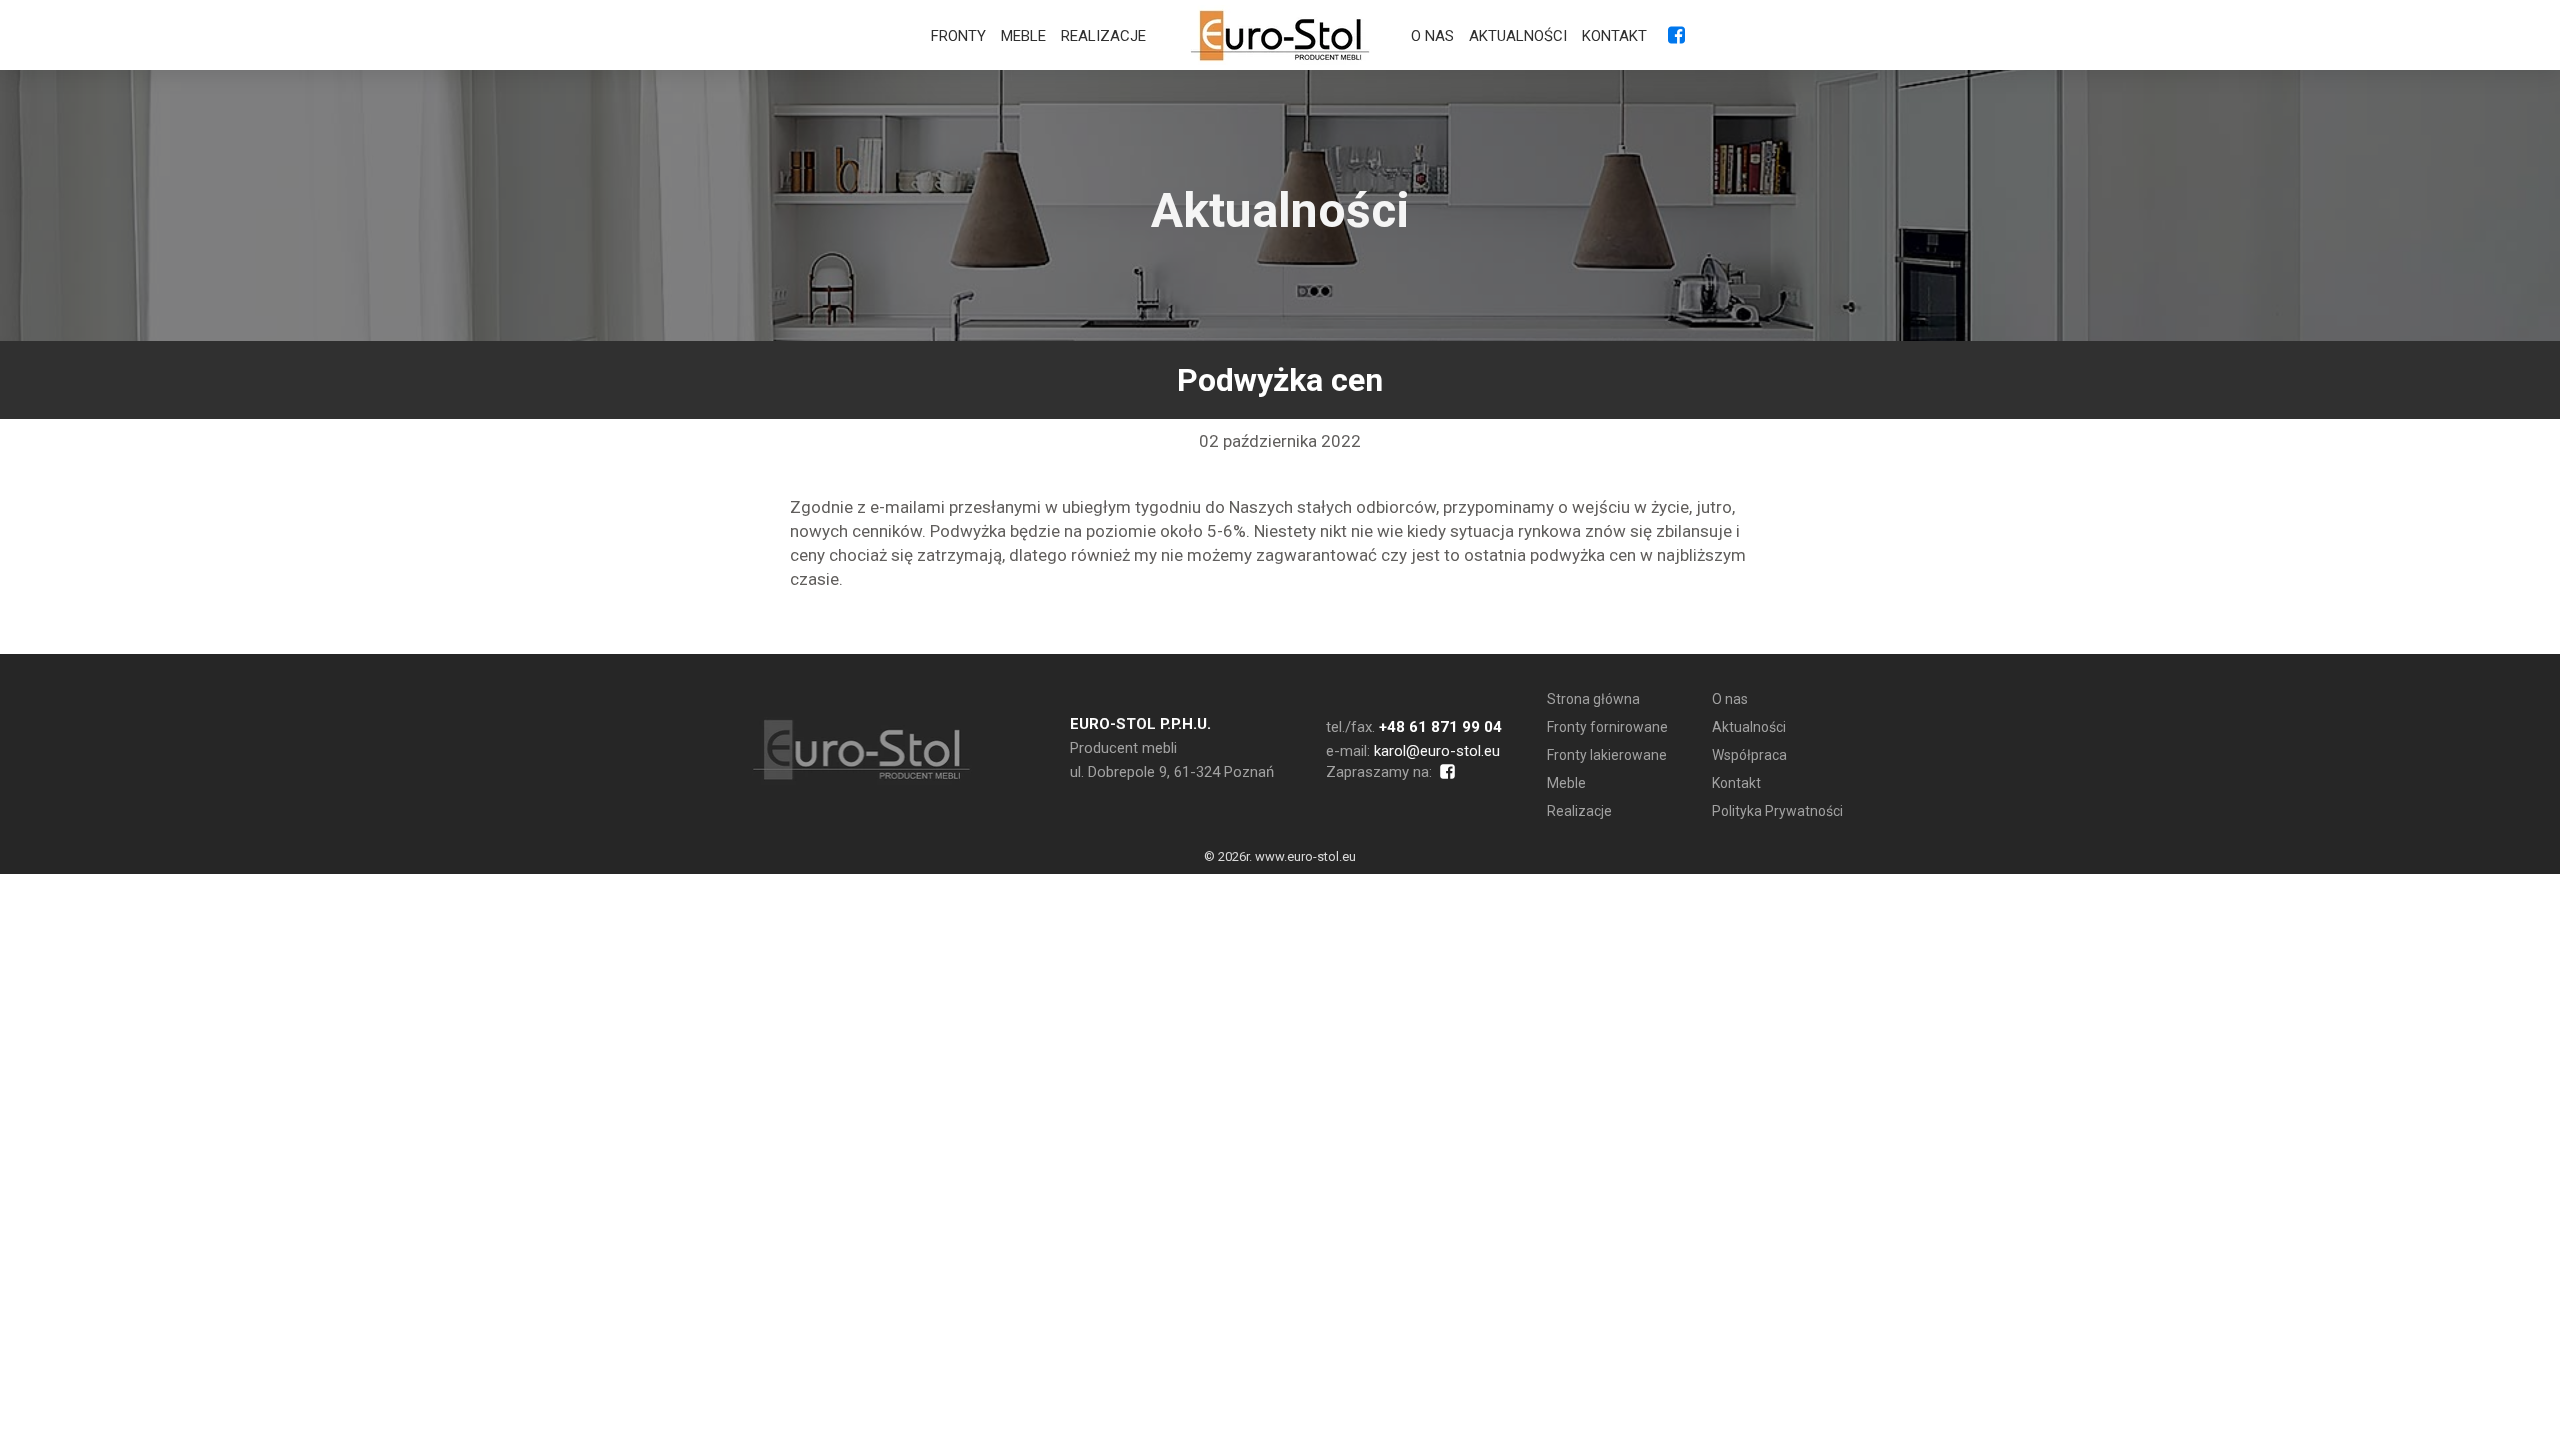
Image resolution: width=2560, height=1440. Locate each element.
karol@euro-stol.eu (1437, 751)
